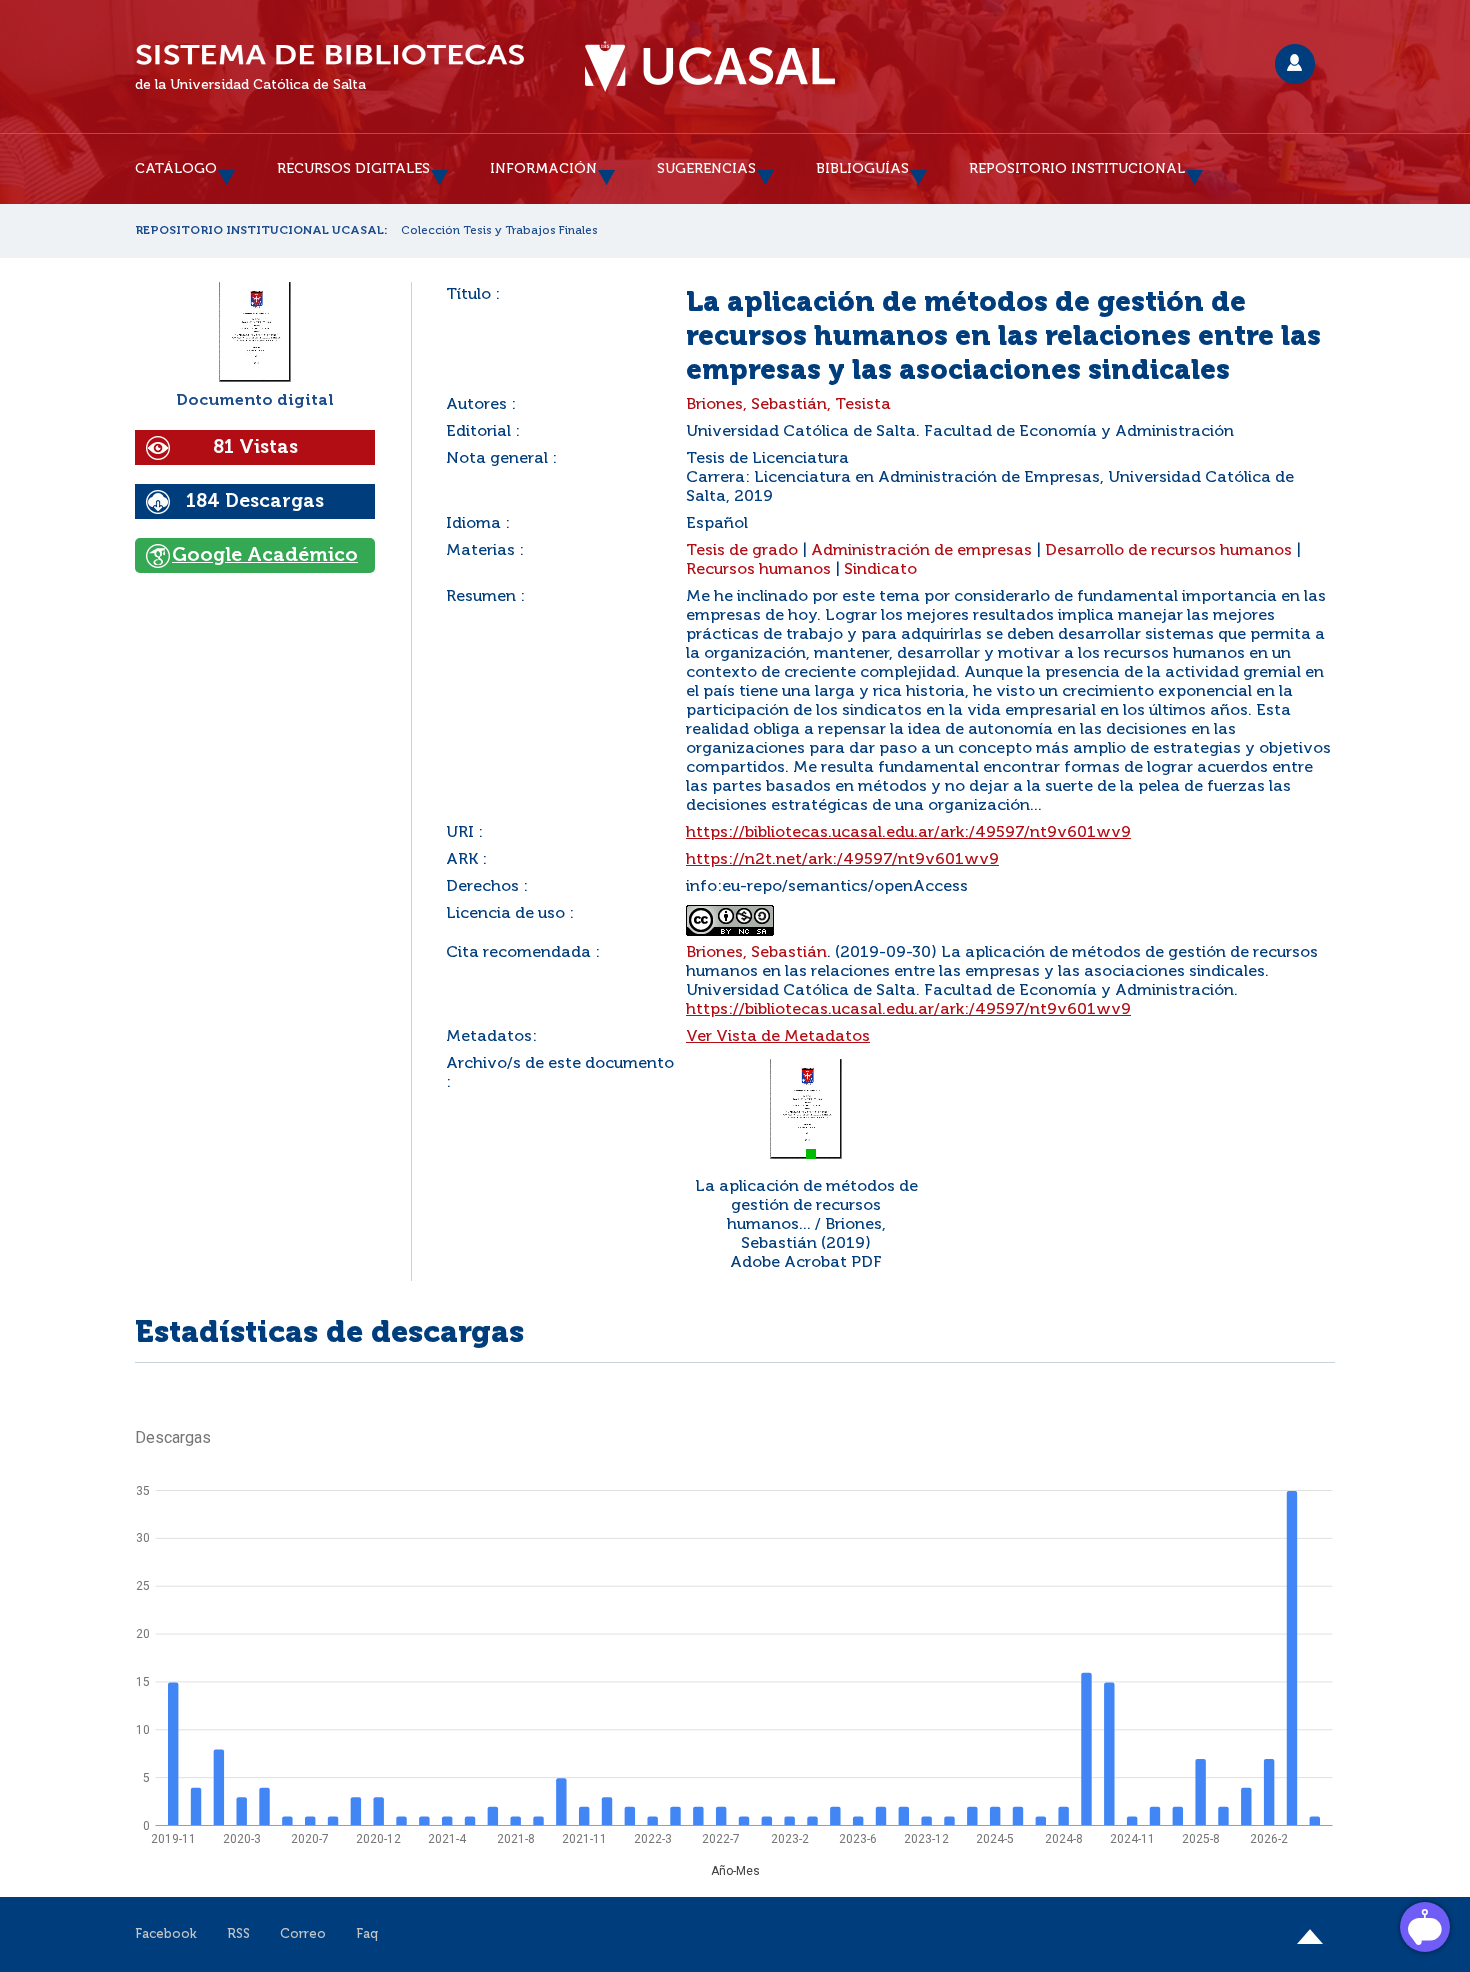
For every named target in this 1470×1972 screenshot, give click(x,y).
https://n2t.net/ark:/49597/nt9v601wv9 (842, 860)
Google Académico (265, 555)
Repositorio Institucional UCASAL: (261, 231)
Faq (367, 1934)
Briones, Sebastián (756, 953)
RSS (238, 1934)
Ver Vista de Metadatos (778, 1037)
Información (543, 169)
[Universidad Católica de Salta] (710, 67)
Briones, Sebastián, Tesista (788, 405)
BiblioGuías (862, 169)
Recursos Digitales (353, 169)
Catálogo (176, 169)
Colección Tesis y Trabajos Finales (499, 231)
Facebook (166, 1934)
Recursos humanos (758, 570)
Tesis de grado (742, 551)
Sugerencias (706, 169)
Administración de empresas (921, 551)
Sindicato (880, 570)
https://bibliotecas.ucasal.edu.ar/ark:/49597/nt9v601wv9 (908, 833)
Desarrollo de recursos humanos (1168, 551)
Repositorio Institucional (1077, 169)
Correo (303, 1934)
